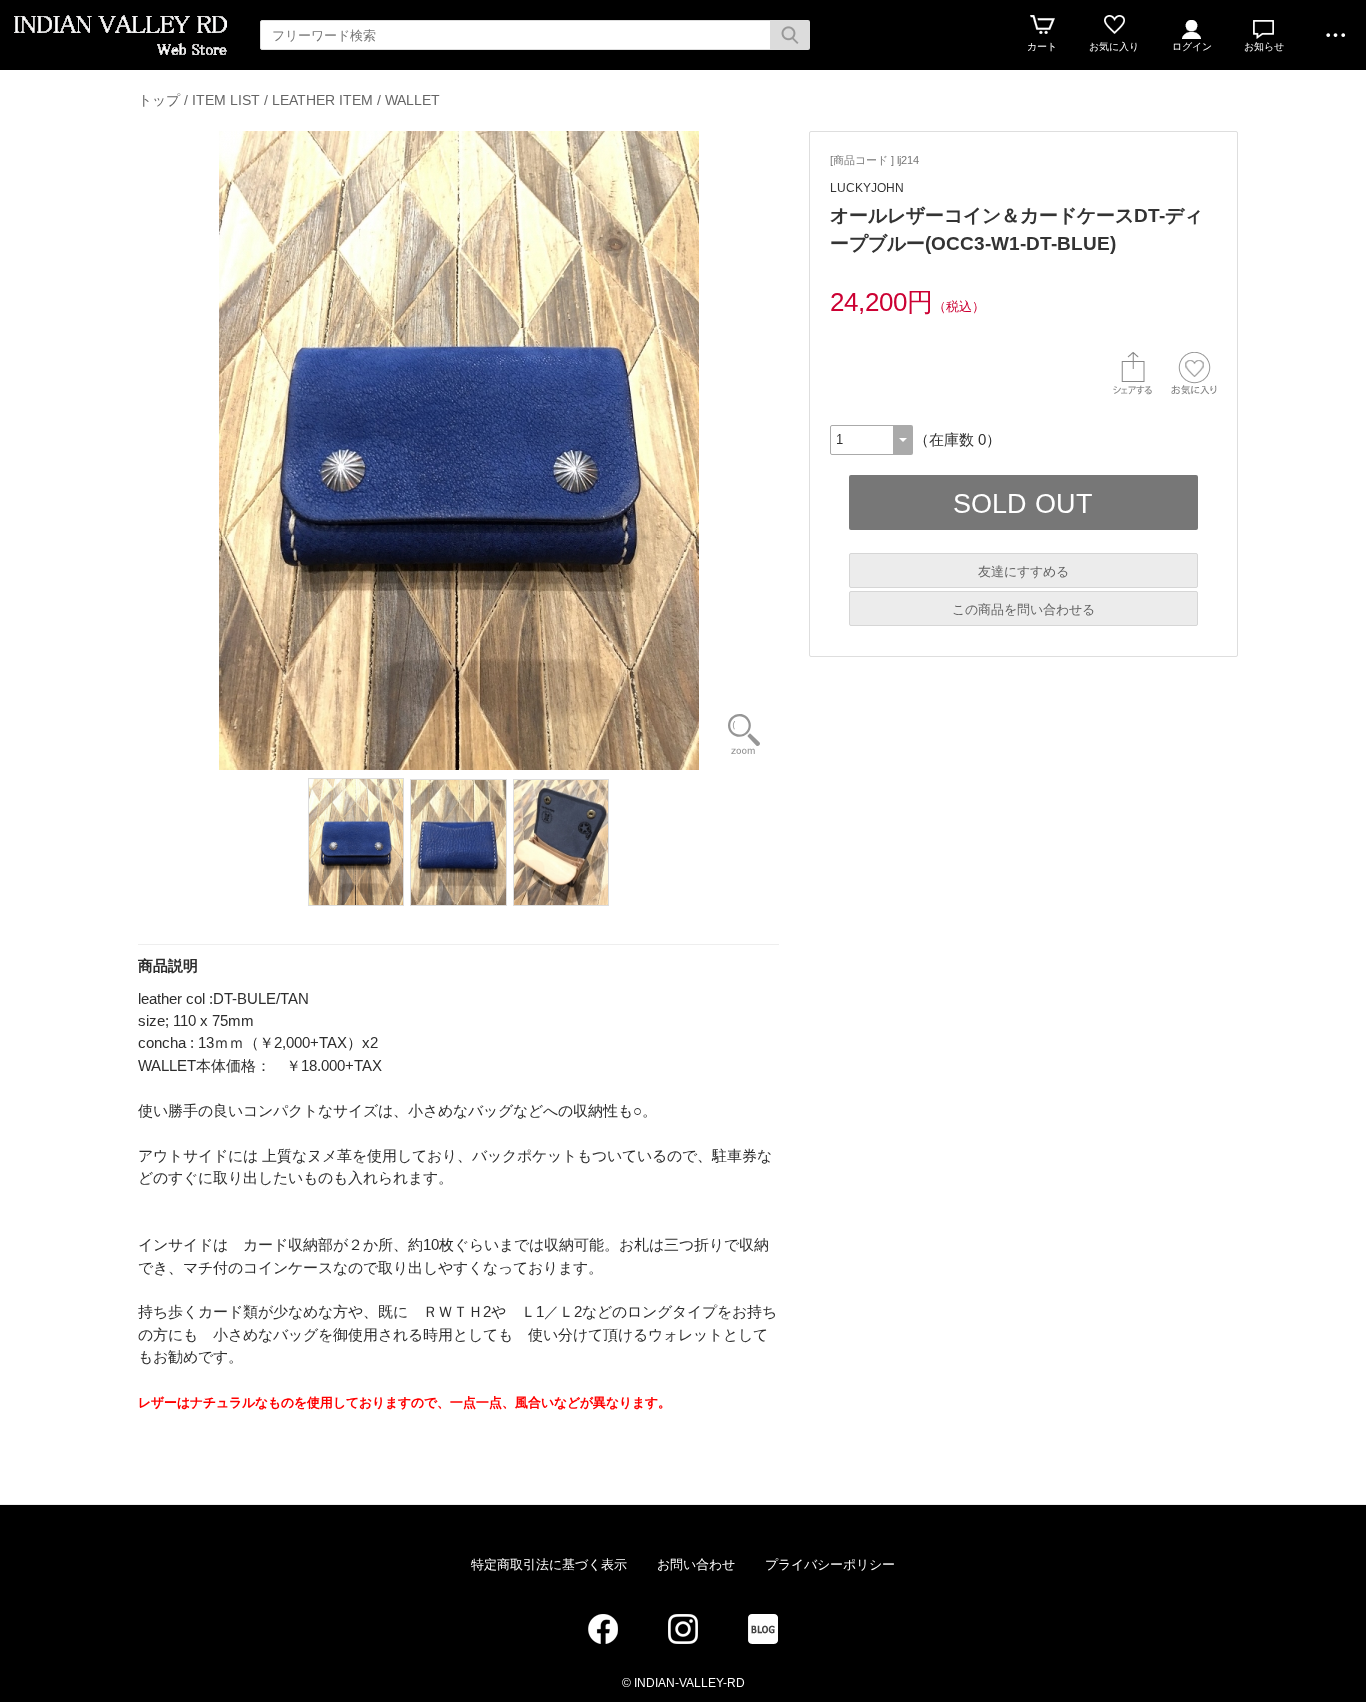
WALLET (412, 100)
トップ (159, 100)
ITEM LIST (226, 100)
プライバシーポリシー (830, 1564)
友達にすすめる (1023, 571)
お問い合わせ (696, 1564)
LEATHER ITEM (322, 100)
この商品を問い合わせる (1023, 609)
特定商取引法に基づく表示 (549, 1564)
